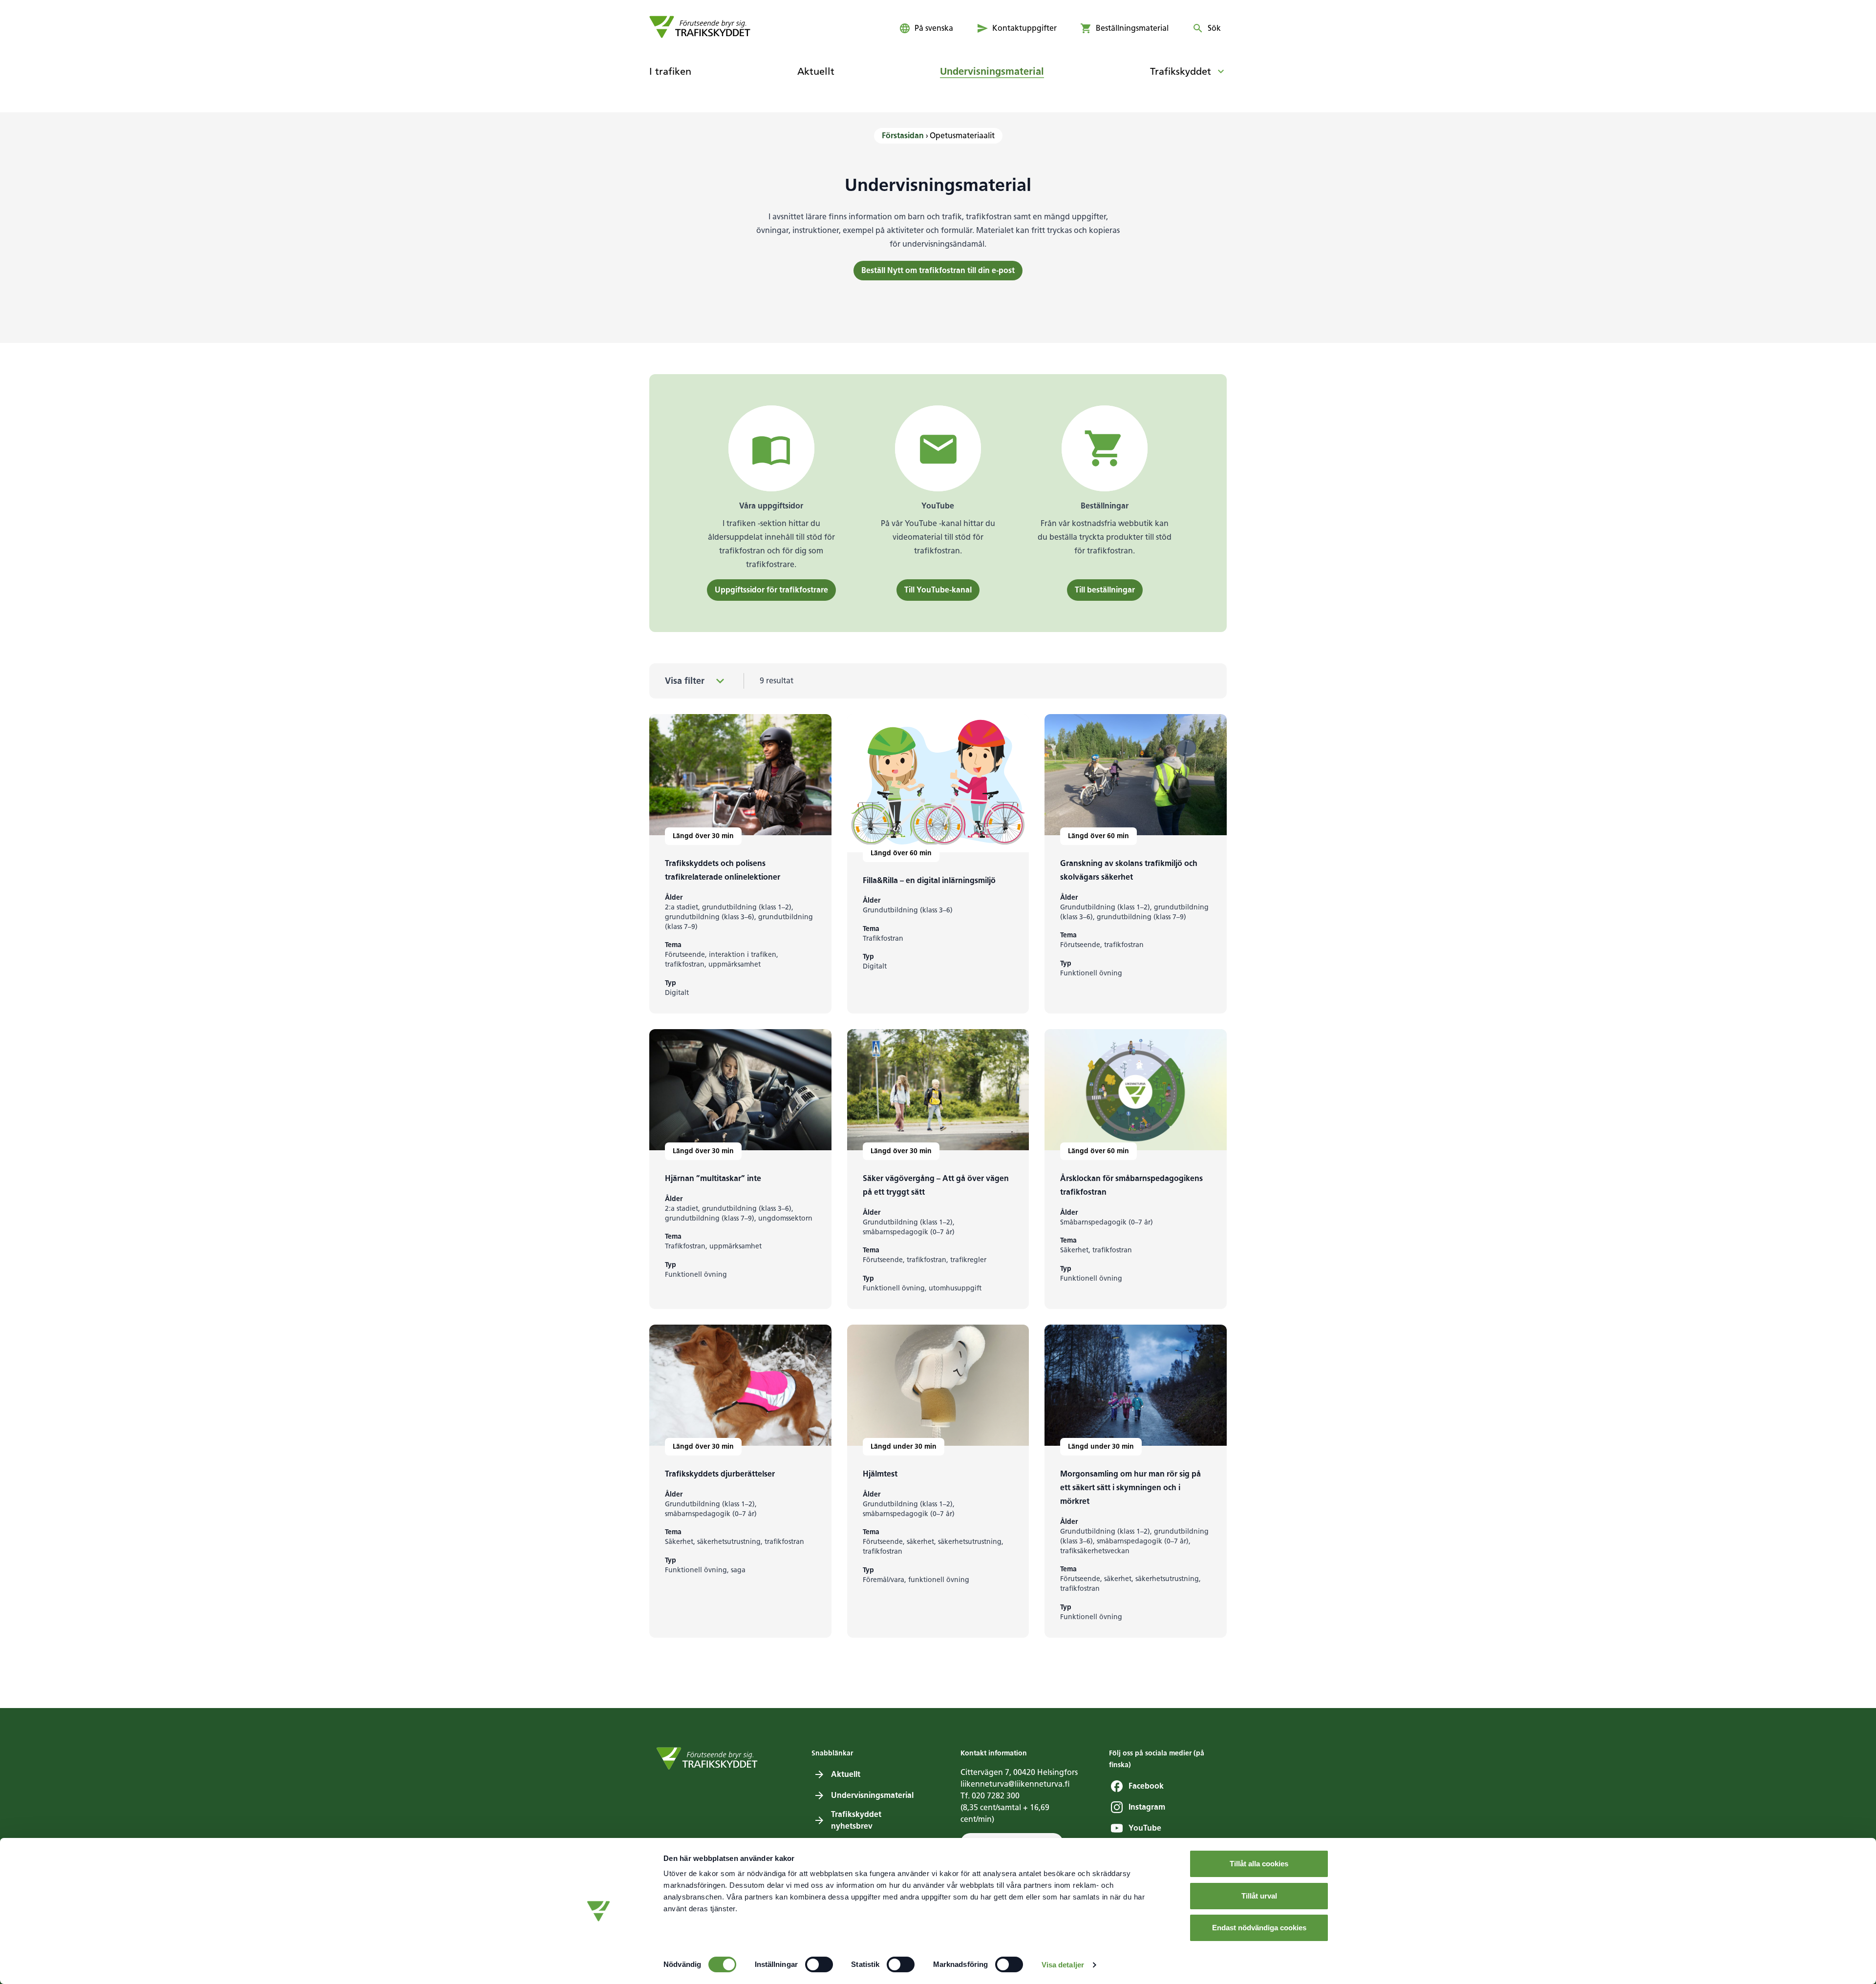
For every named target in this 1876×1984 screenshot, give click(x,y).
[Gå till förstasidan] (700, 27)
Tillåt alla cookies (1259, 1864)
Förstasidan (903, 136)
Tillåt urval (1259, 1896)
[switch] (819, 1964)
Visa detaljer (1063, 1965)
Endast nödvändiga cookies (1259, 1928)
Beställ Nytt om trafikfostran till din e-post (938, 270)
